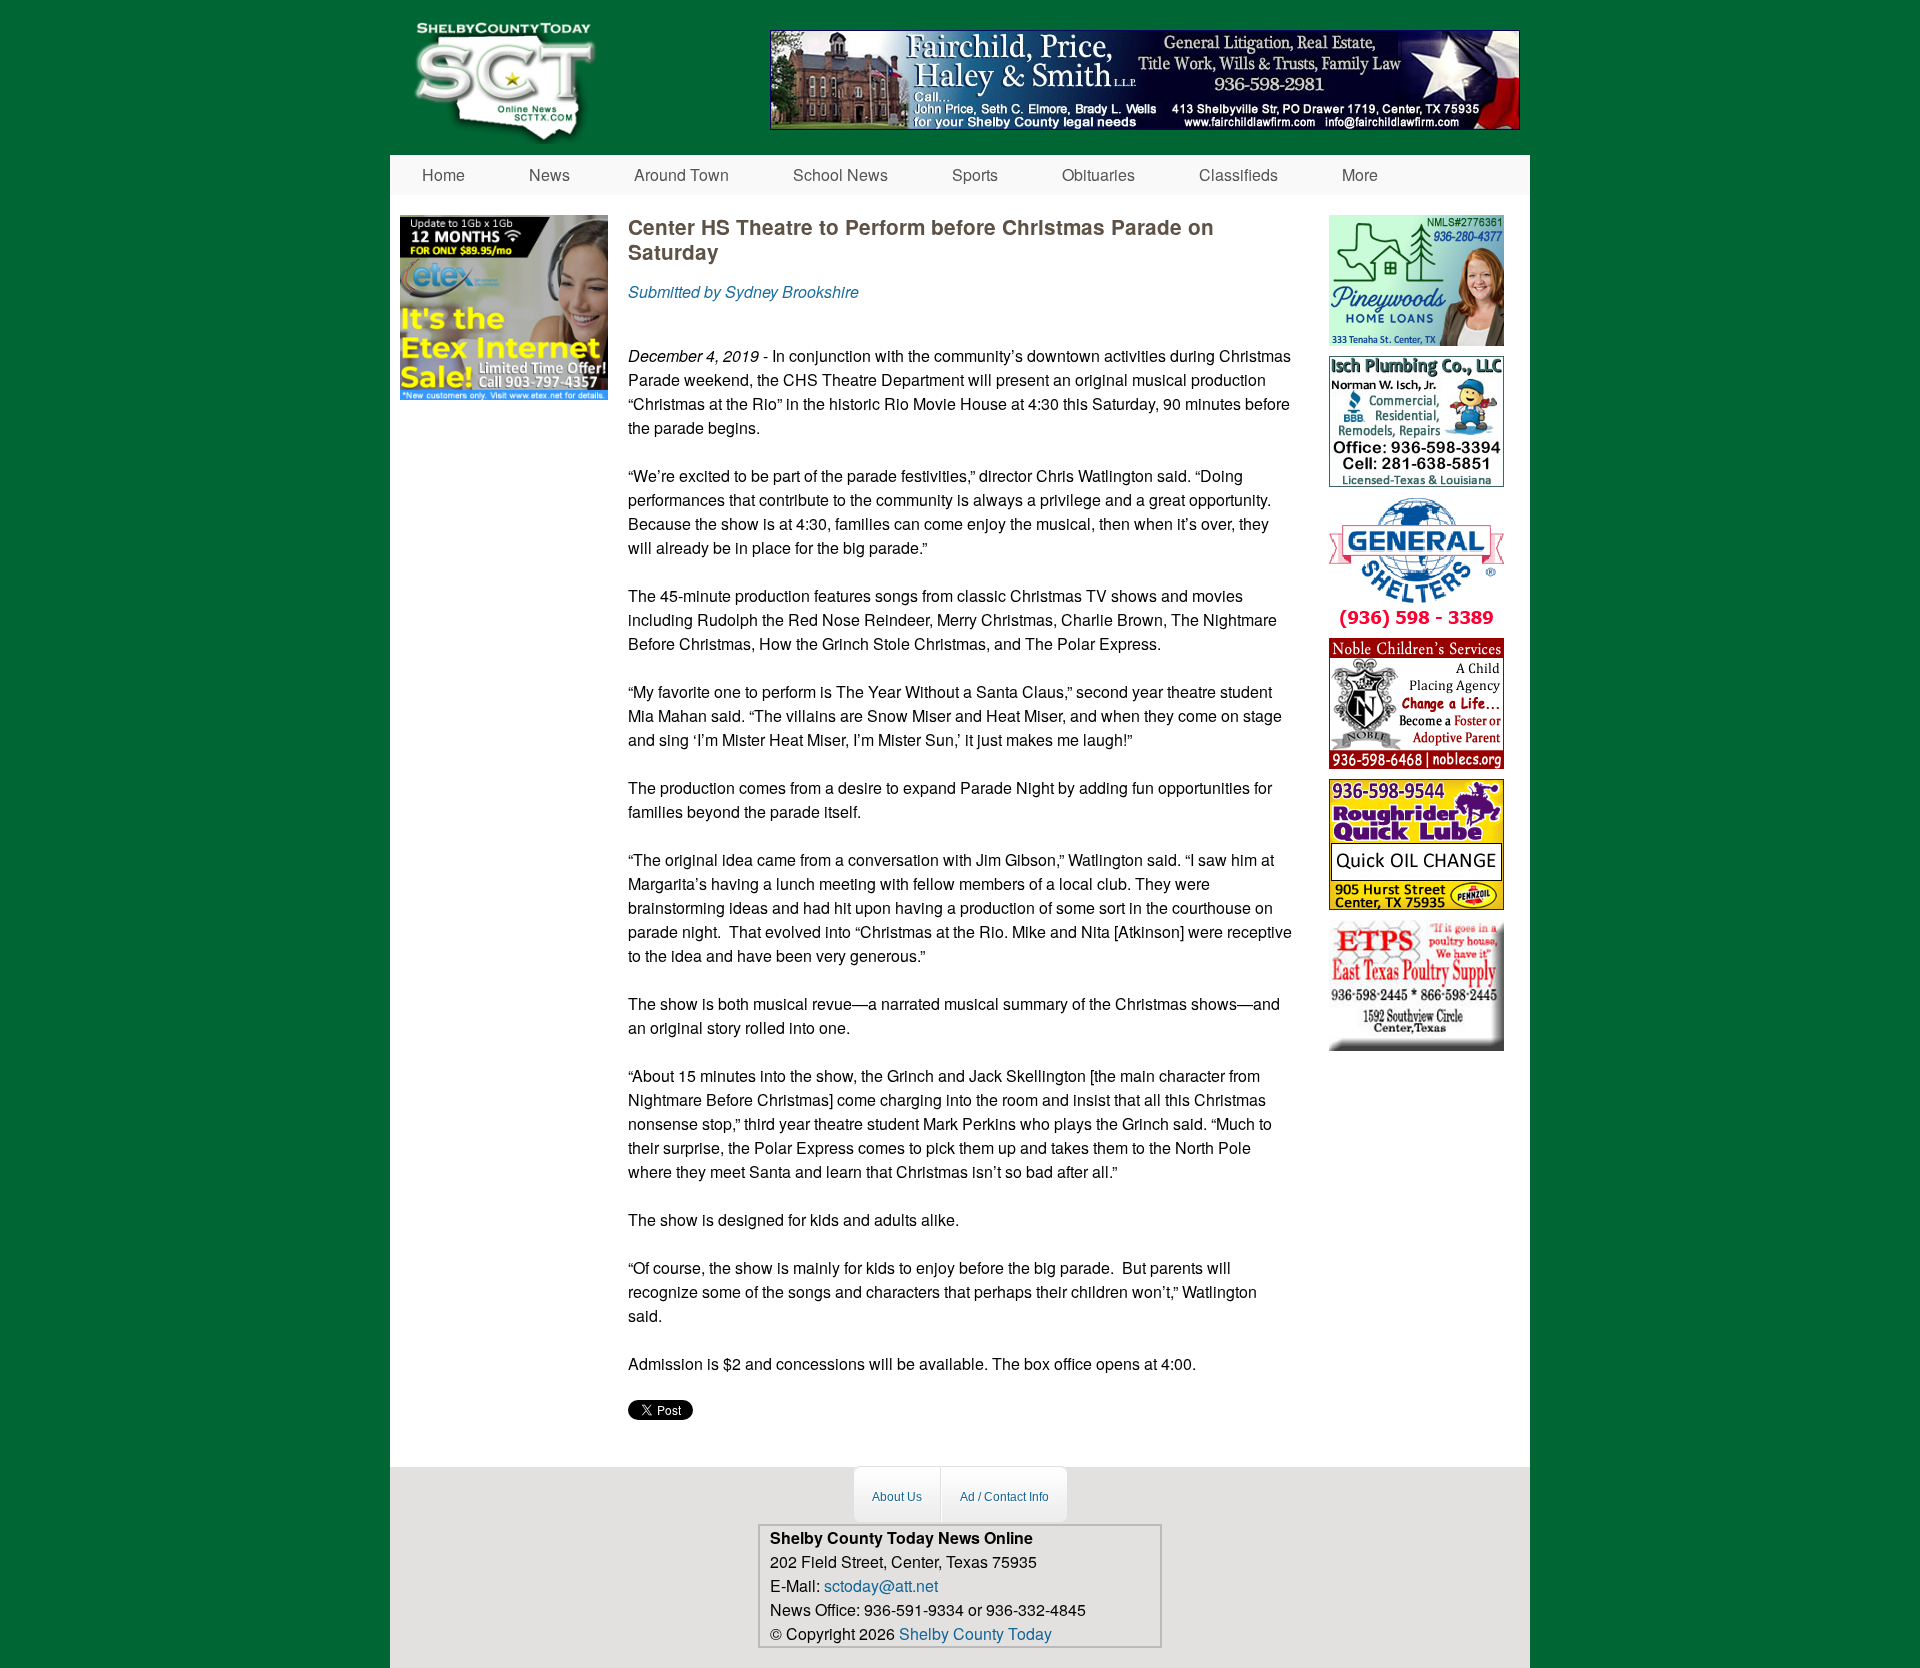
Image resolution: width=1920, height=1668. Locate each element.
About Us (897, 1497)
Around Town (681, 174)
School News (840, 174)
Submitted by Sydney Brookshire (743, 291)
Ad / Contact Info (1004, 1497)
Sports (975, 174)
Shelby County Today (975, 1633)
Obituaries (1098, 174)
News (549, 174)
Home (443, 174)
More (1360, 174)
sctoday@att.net (881, 1585)
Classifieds (1238, 174)
